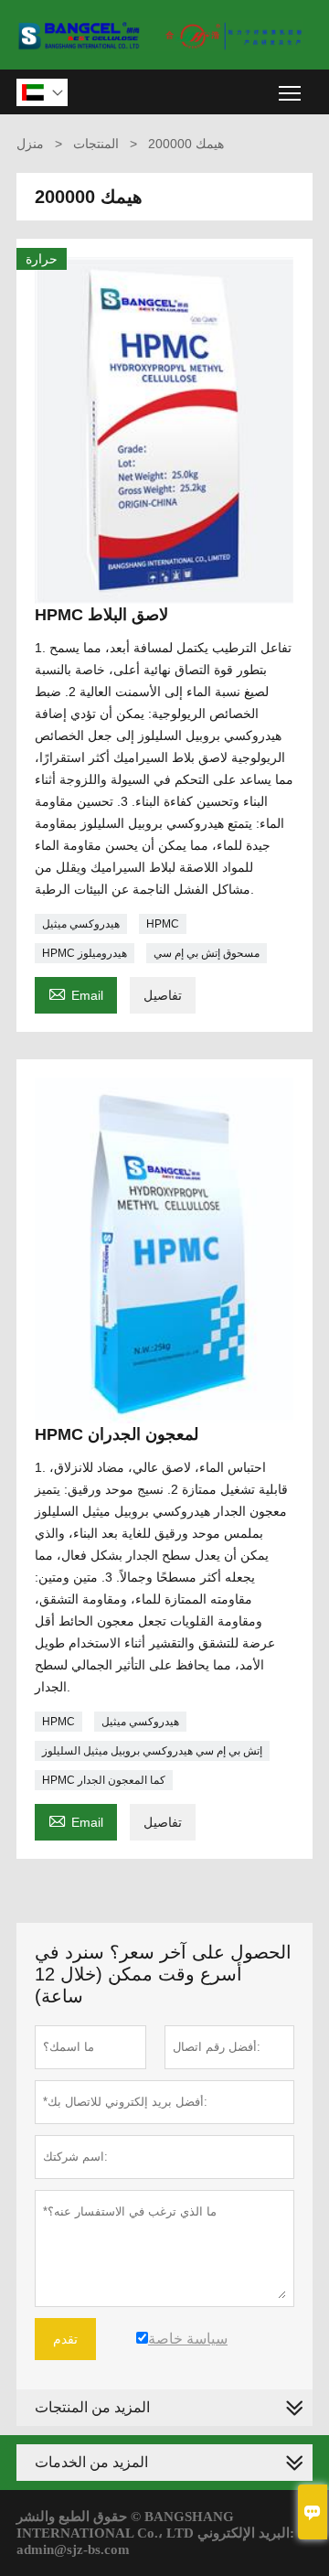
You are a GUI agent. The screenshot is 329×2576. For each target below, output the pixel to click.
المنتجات (96, 144)
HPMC (163, 924)
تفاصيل (163, 995)
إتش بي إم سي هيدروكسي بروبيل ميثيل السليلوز (152, 1751)
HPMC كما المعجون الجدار (104, 1780)
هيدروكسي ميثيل (81, 924)
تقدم (65, 2339)
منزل (30, 144)
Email (76, 993)
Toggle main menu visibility (290, 92)
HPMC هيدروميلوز (85, 953)
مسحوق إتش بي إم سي (207, 953)
